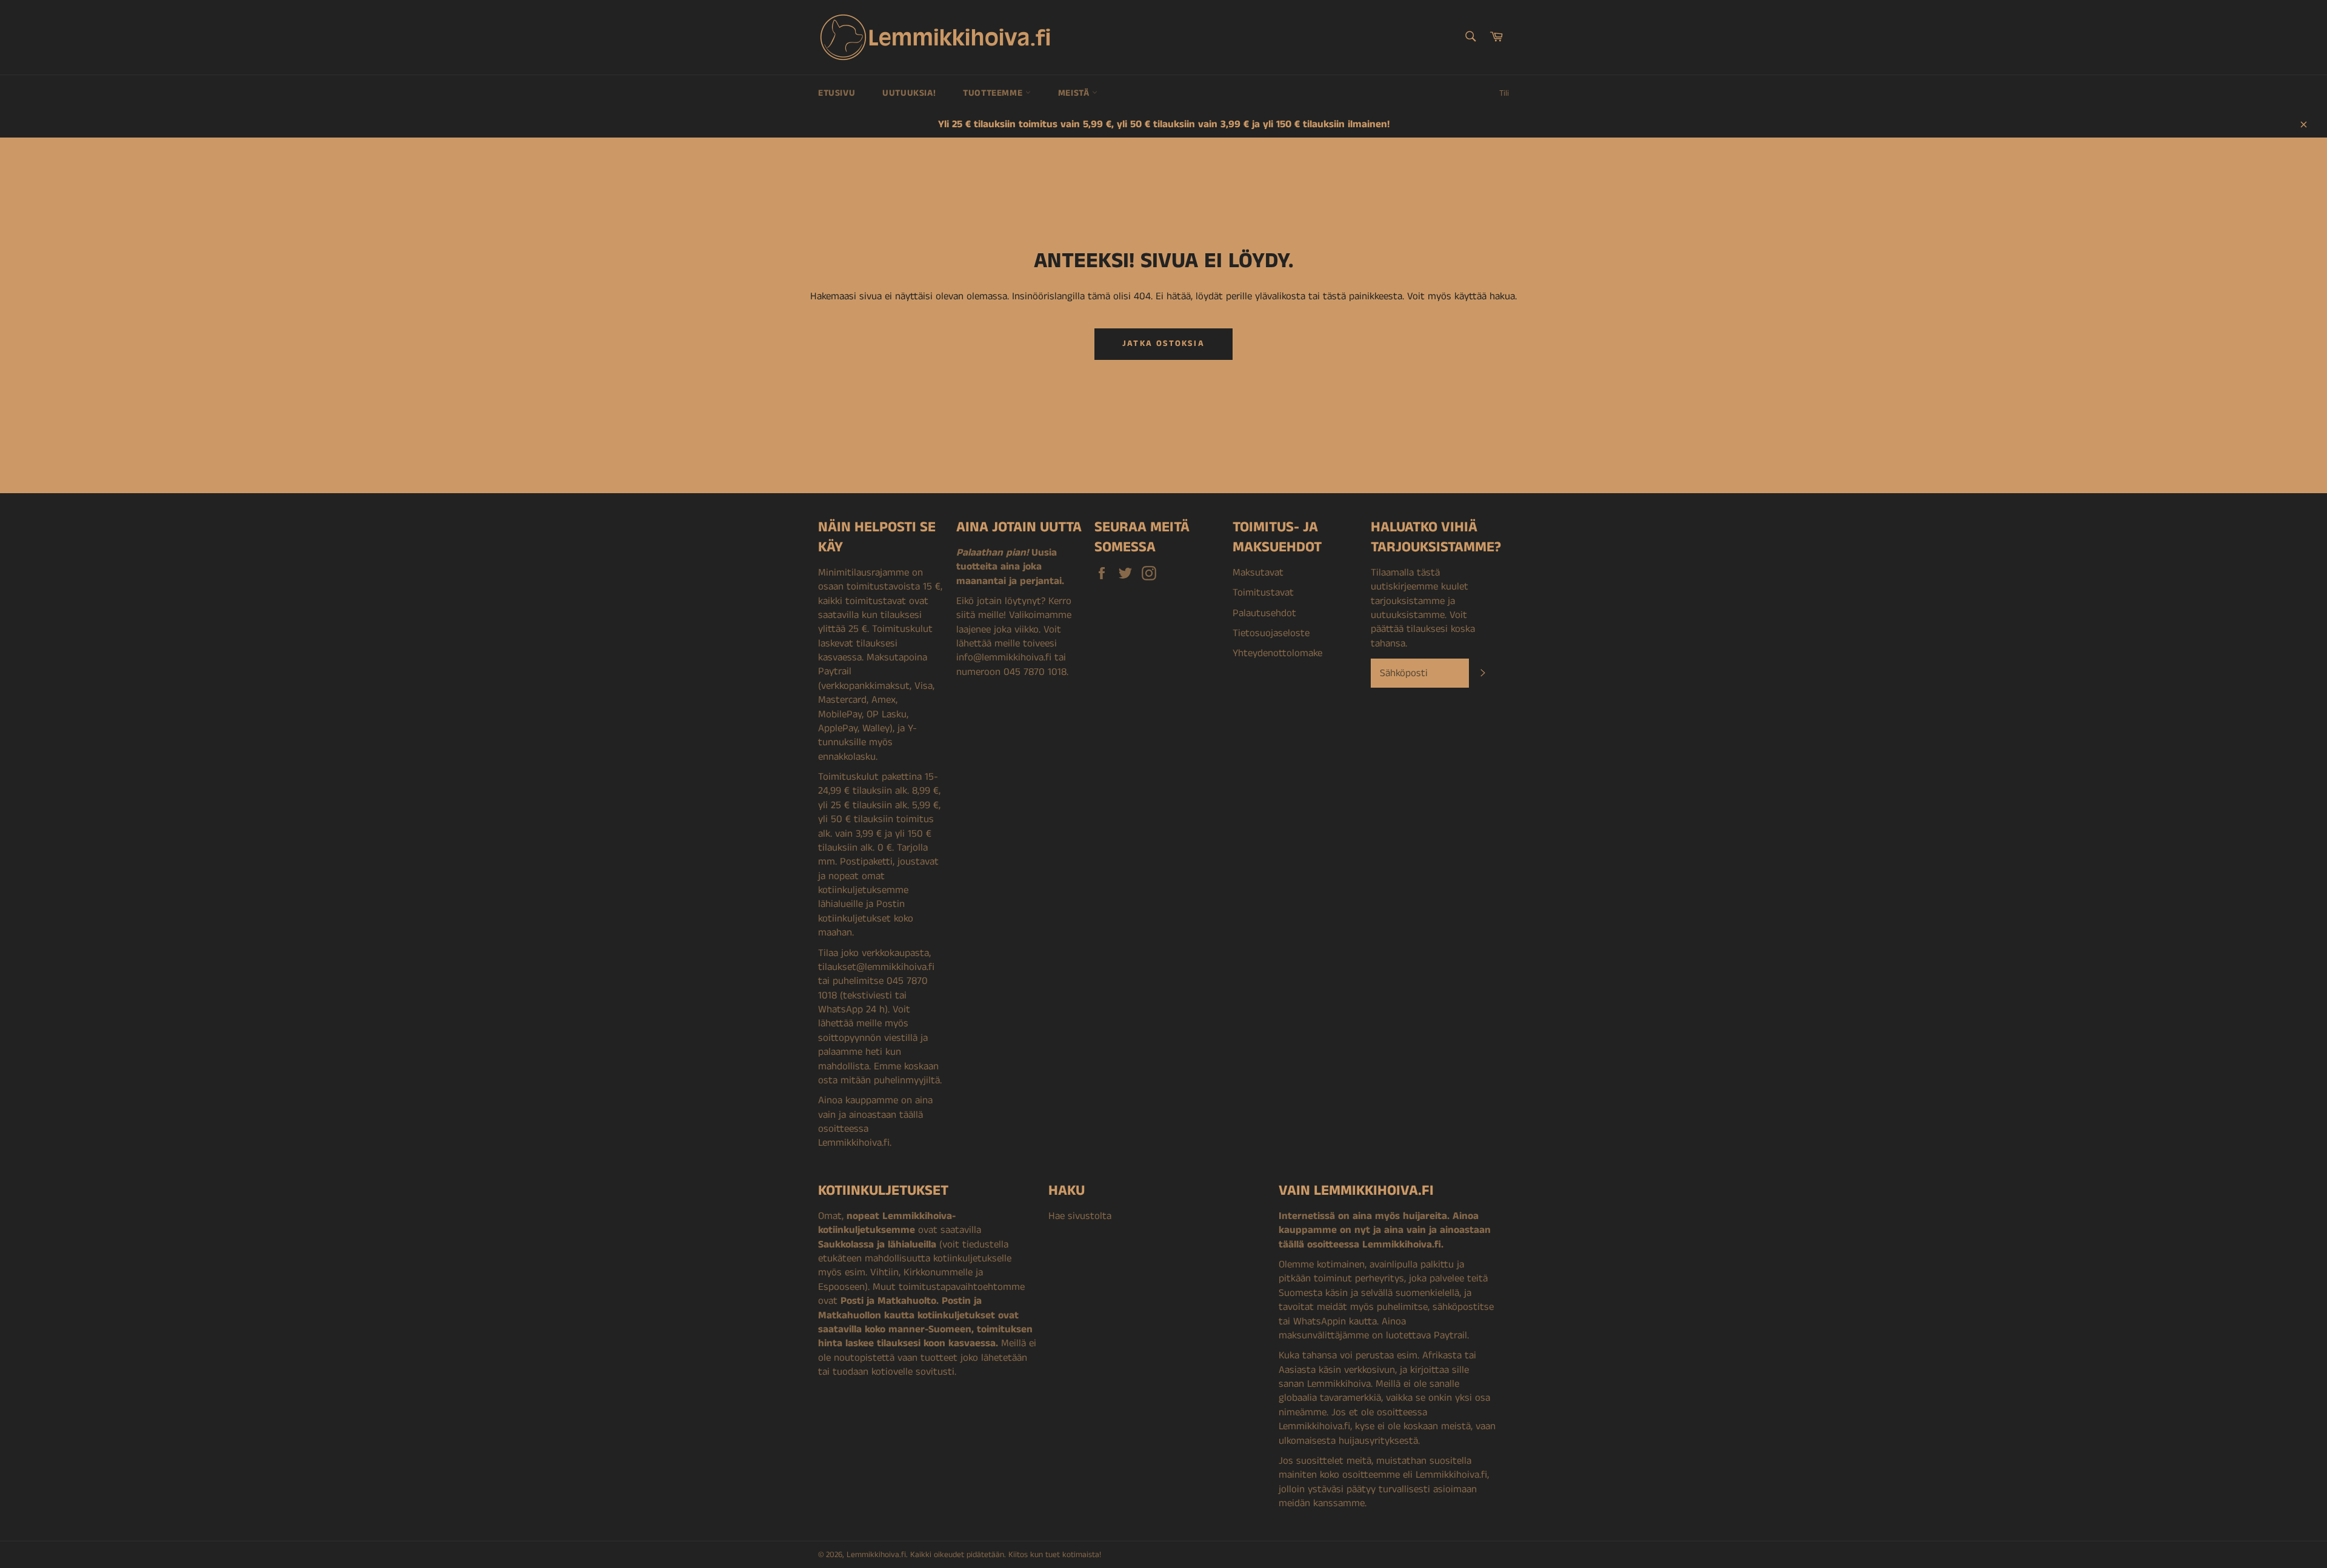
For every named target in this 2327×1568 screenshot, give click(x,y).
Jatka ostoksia (1163, 344)
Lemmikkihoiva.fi (876, 1555)
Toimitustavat (1263, 593)
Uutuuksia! (909, 93)
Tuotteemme (994, 93)
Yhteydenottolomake (1277, 653)
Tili (1504, 93)
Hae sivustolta (1080, 1216)
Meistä (1075, 93)
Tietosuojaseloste (1271, 633)
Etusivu (837, 93)
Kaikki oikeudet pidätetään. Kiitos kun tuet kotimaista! (1006, 1555)
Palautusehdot (1264, 613)
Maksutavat (1258, 573)
